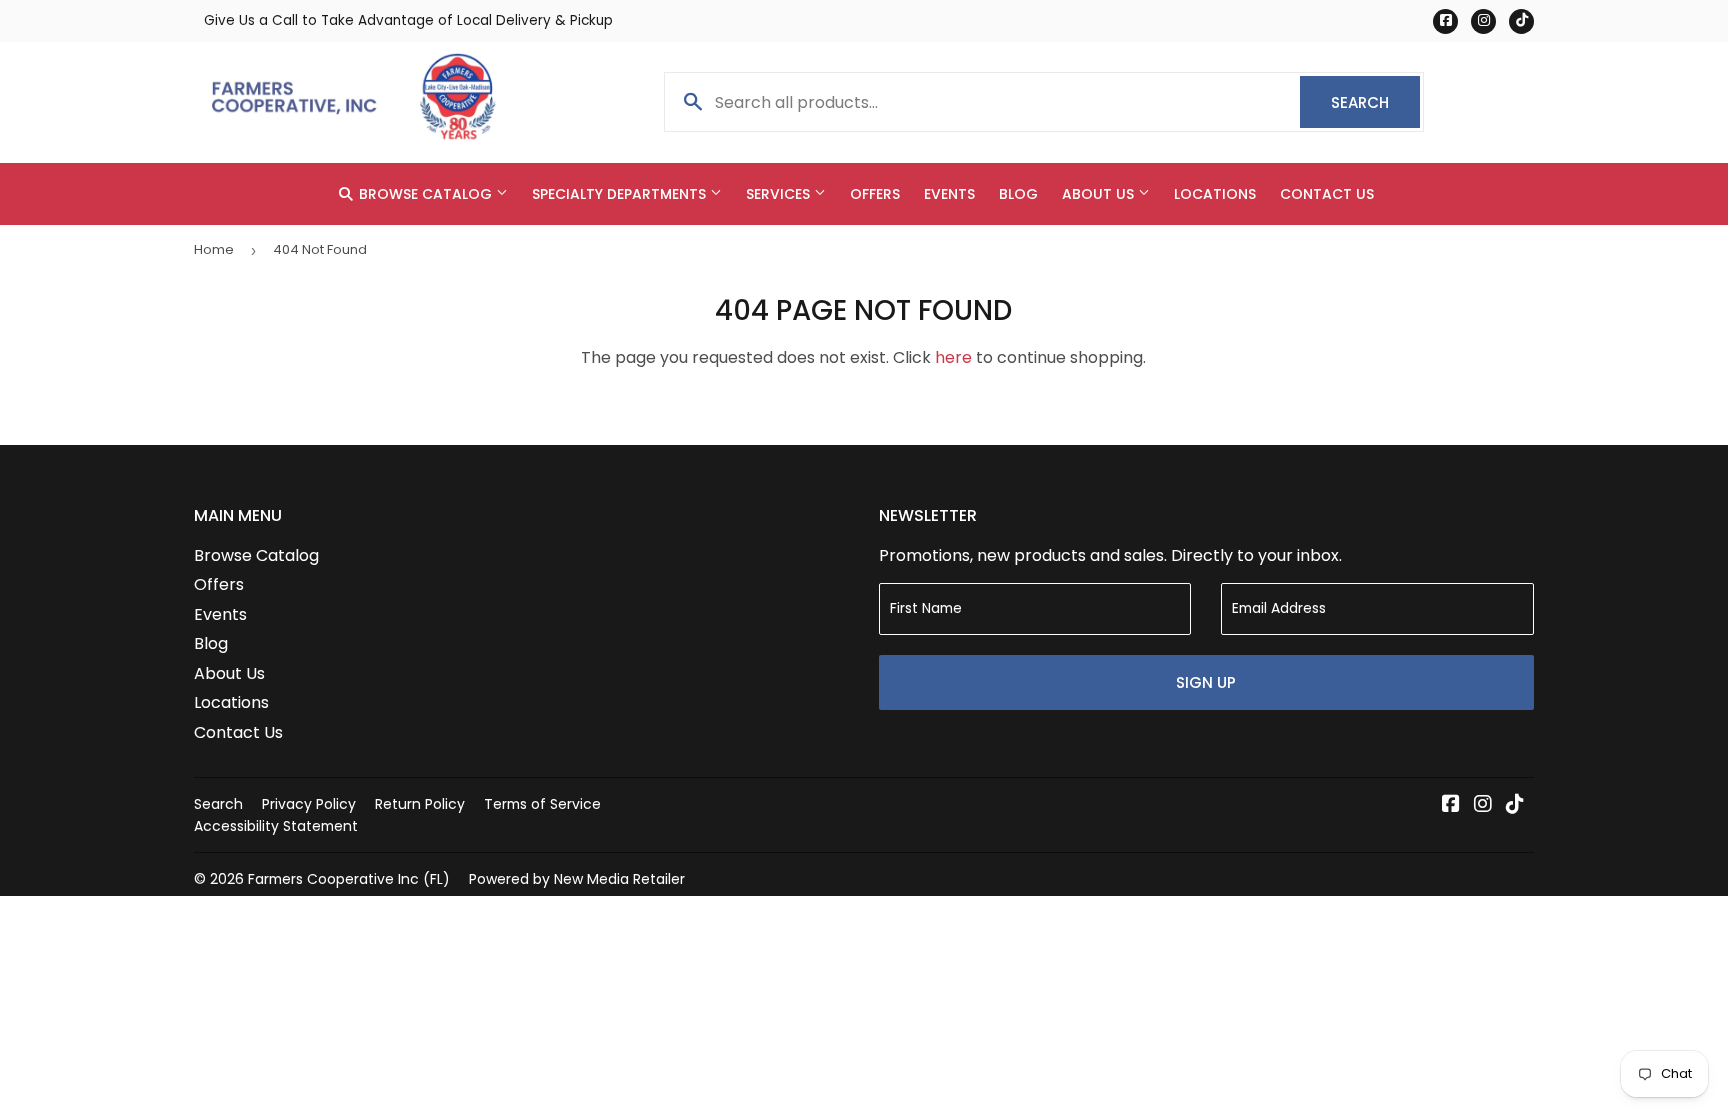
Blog (1018, 194)
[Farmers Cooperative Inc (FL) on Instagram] (1483, 805)
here (953, 357)
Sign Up (1206, 682)
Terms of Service (542, 804)
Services (780, 194)
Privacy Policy (309, 804)
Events (949, 194)
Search (1375, 102)
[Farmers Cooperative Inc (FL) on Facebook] (1451, 805)
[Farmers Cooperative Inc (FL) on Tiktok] (1515, 805)
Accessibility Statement (276, 826)
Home (214, 249)
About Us (1100, 194)
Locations (1215, 194)
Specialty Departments (621, 194)
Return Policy (420, 804)
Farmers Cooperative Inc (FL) (349, 879)
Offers (875, 194)
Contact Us (1327, 194)
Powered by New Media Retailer (577, 879)
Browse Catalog (425, 194)
